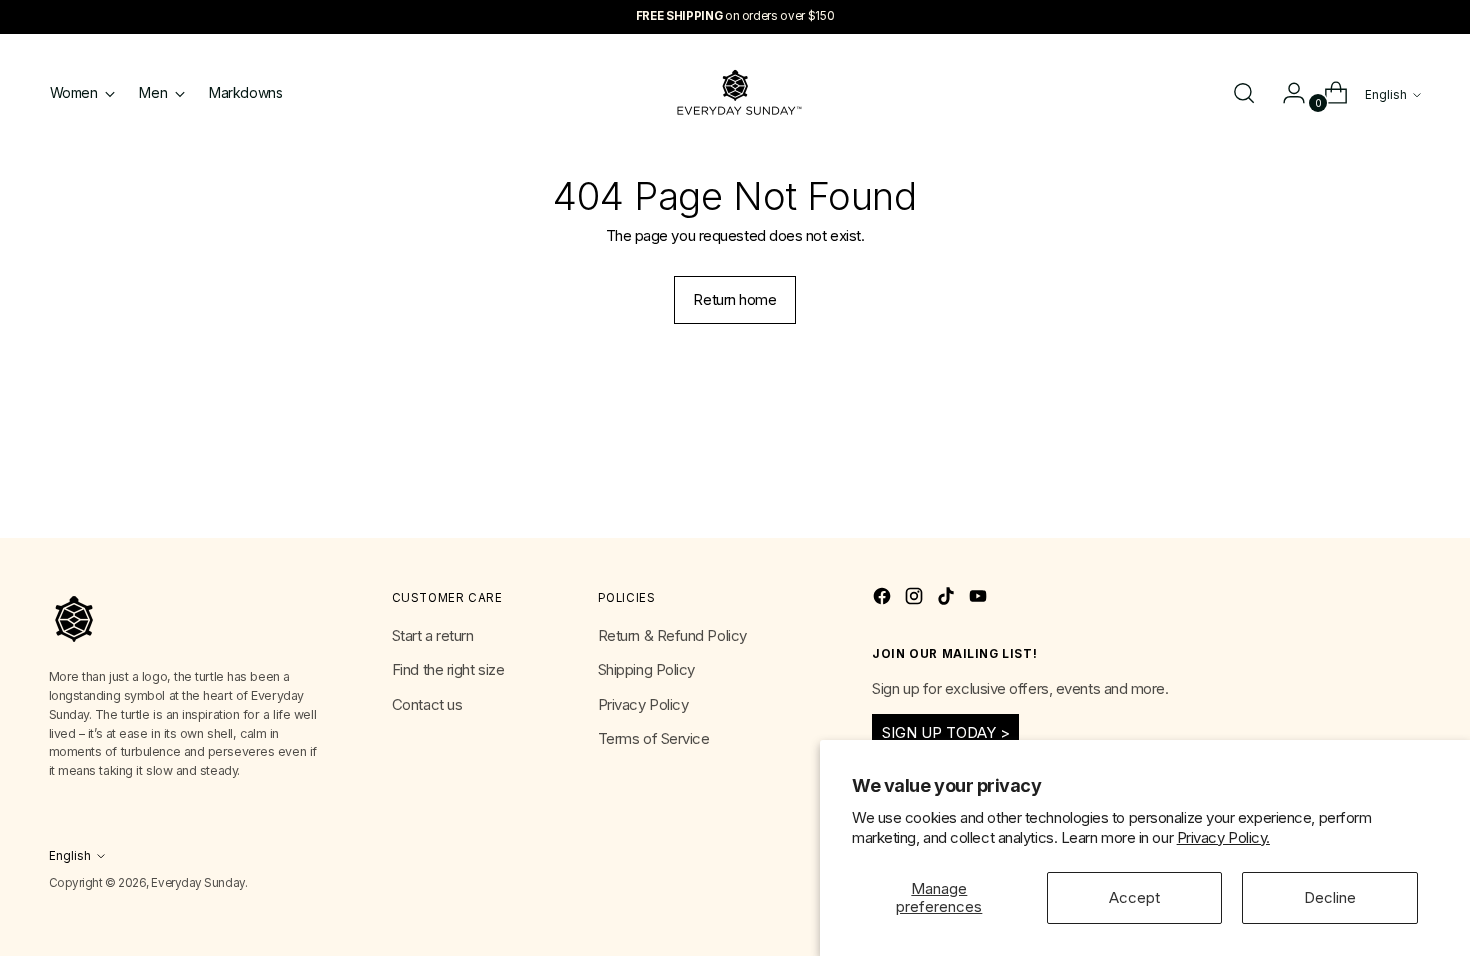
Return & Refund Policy (672, 635)
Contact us (427, 704)
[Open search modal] (1244, 93)
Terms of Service (654, 738)
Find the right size (448, 669)
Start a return (433, 635)
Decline (1330, 897)
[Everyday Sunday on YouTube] (980, 599)
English (1386, 95)
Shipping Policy (646, 669)
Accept (1134, 897)
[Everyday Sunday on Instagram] (916, 599)
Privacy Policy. (1223, 837)
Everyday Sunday (197, 883)
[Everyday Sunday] (735, 92)
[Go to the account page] (1286, 93)
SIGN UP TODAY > (946, 732)
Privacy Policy (643, 704)
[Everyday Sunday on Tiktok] (948, 599)
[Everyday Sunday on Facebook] (884, 599)
